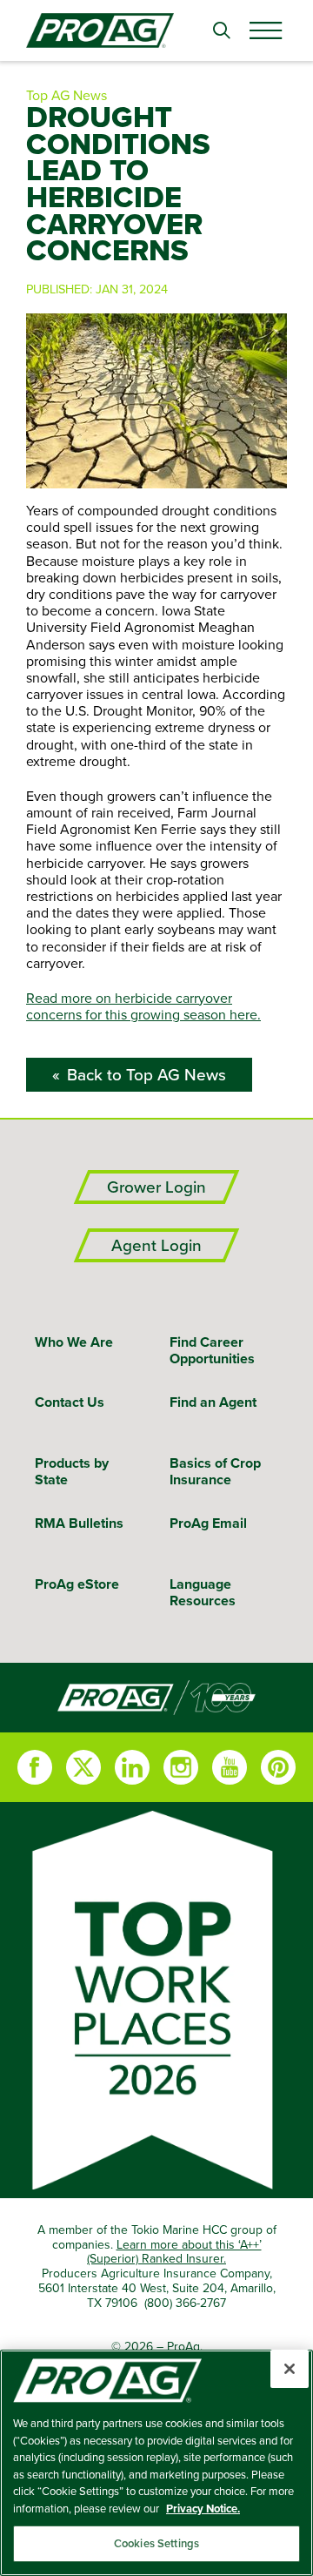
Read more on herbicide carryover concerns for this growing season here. (143, 1006)
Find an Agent (213, 1402)
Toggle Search (222, 30)
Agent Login (156, 1245)
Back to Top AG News (147, 1075)
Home (156, 1698)
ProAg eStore (77, 1584)
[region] (156, 2463)
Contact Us (70, 1402)
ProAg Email (208, 1523)
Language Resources (203, 1592)
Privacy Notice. (203, 2509)
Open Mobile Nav (265, 30)
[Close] (290, 2369)
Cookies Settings (156, 2543)
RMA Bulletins (79, 1523)
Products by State (72, 1471)
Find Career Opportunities (212, 1350)
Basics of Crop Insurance (215, 1471)
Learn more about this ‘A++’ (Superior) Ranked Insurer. (174, 2252)
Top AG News (67, 95)
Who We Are (74, 1342)
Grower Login (156, 1187)
